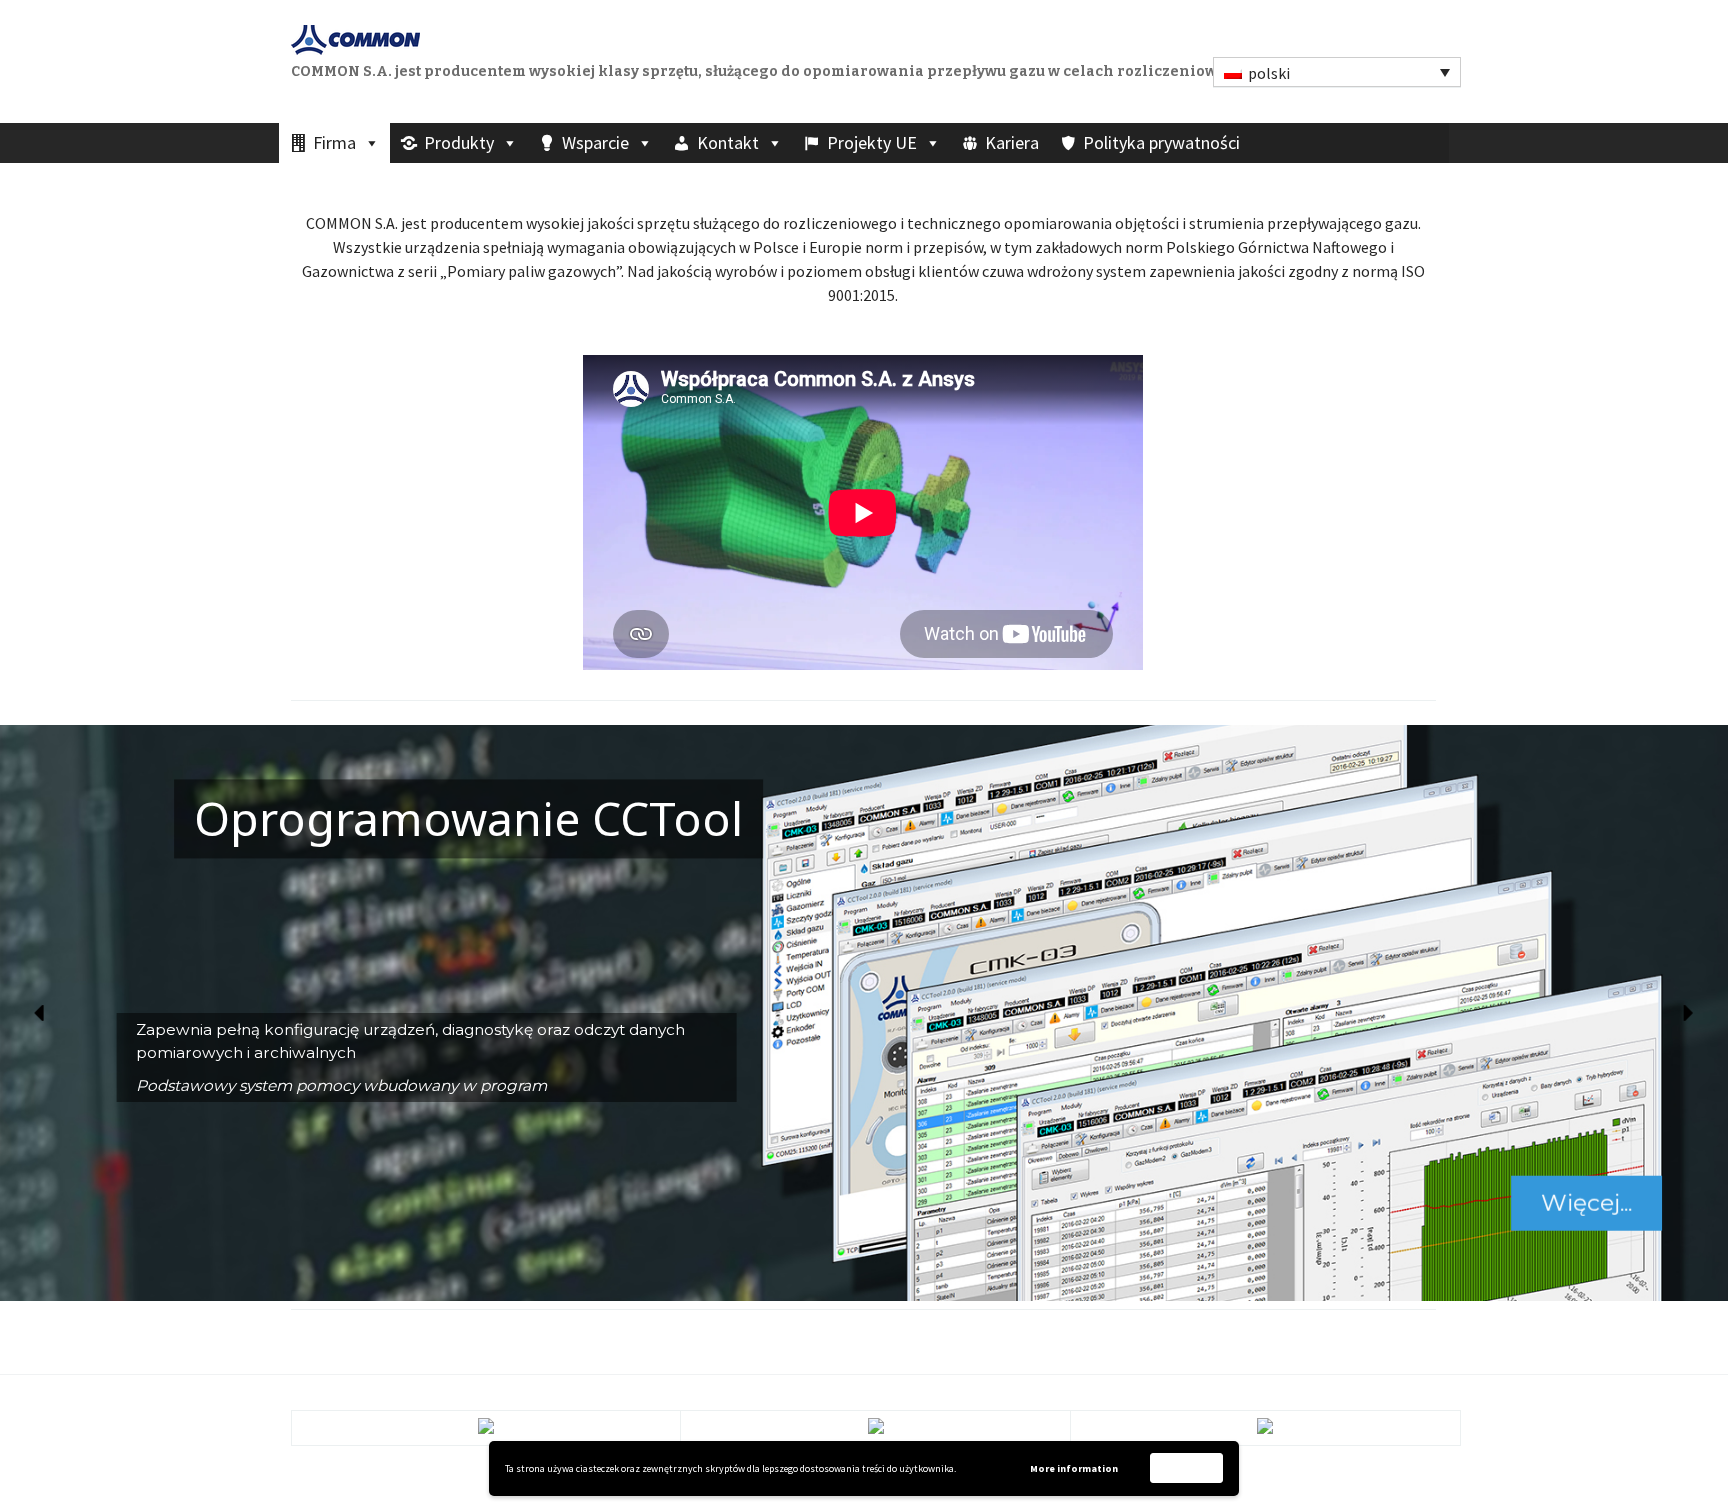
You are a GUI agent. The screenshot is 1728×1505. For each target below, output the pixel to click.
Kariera (1012, 142)
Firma (334, 142)
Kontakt (728, 142)
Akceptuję (1187, 1467)
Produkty (459, 142)
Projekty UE (872, 142)
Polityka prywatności (1161, 142)
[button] (40, 1013)
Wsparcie (595, 142)
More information (1074, 1468)
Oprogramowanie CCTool (468, 819)
